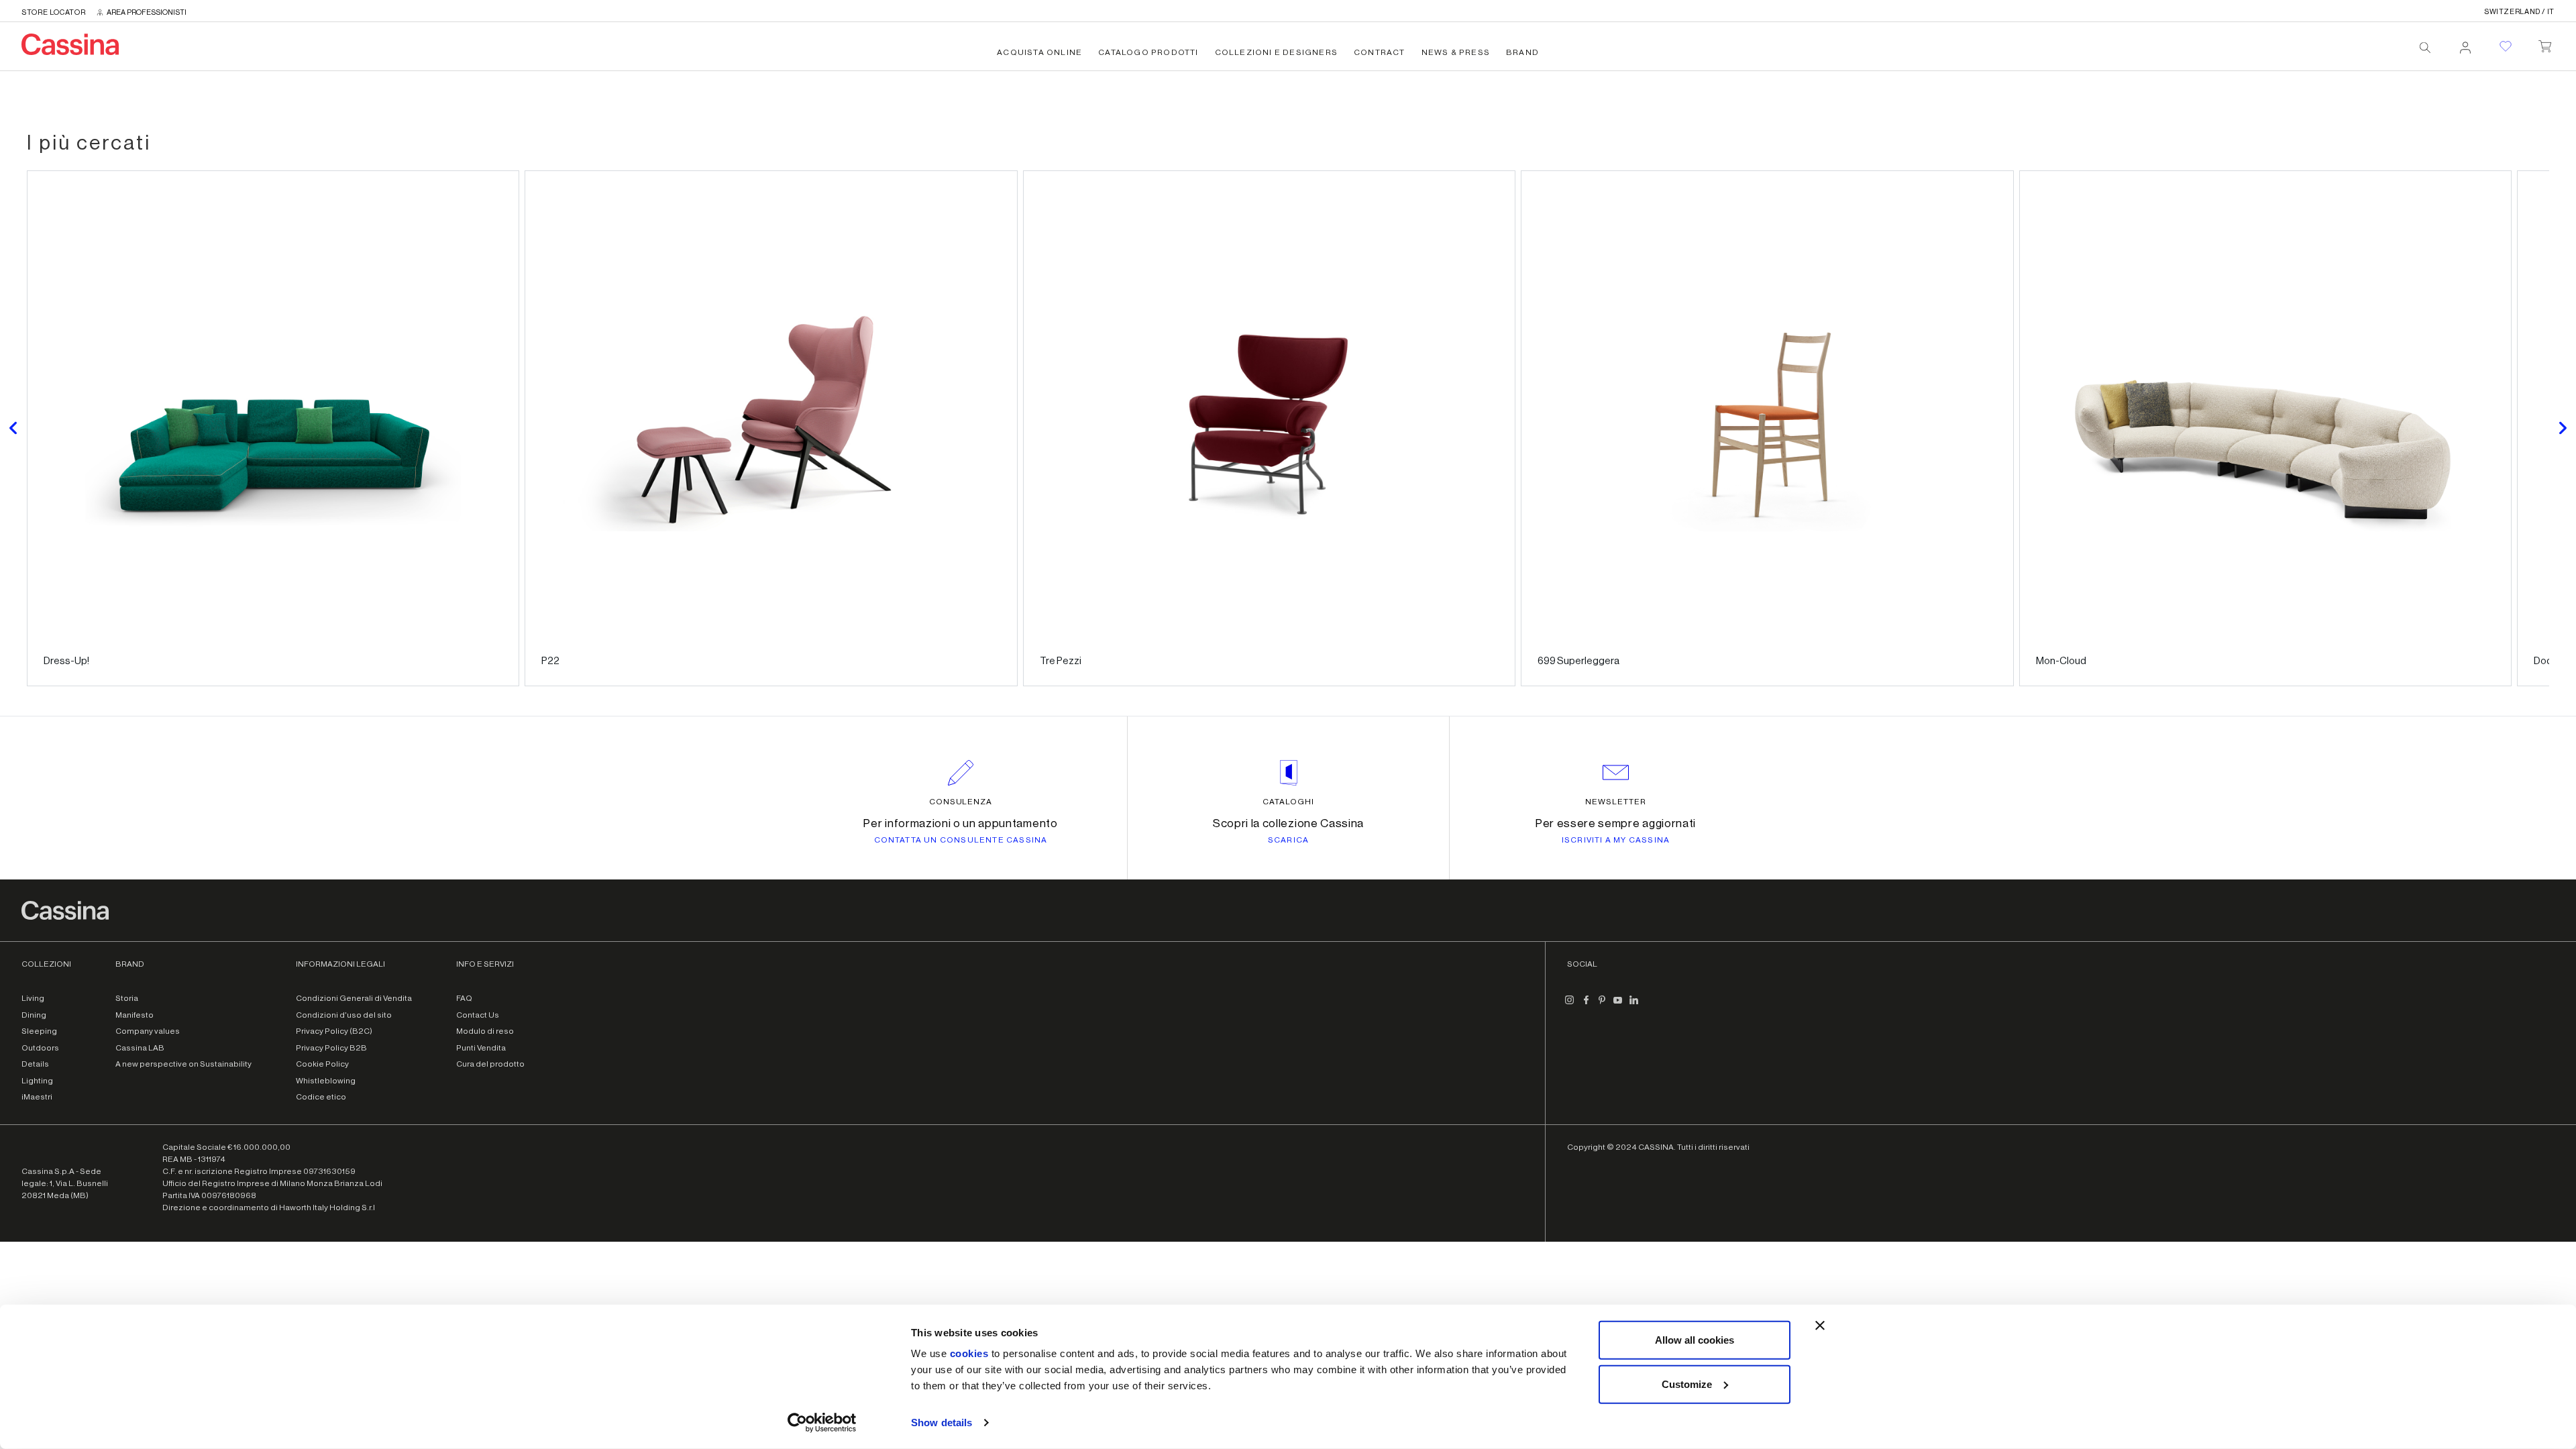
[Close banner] (1820, 1326)
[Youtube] (1618, 1005)
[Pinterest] (1602, 1005)
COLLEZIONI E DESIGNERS (1276, 52)
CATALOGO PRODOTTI (1148, 52)
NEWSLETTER (1616, 802)
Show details (942, 1423)
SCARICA (1288, 840)
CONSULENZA (961, 802)
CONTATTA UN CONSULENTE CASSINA (961, 840)
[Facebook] (1586, 1005)
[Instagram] (1570, 1005)
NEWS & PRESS (1456, 52)
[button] (13, 428)
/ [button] (2519, 12)
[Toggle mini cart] (2545, 44)
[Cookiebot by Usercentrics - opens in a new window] (822, 1423)
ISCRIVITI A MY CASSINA (1616, 840)
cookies (969, 1353)
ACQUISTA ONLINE (1039, 52)
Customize (1687, 1384)
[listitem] (273, 428)
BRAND (1522, 52)
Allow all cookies (1695, 1340)
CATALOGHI (1288, 802)
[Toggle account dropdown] (2465, 44)
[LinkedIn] (1634, 1005)
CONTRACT (1380, 52)
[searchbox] (2425, 48)
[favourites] (2506, 46)
